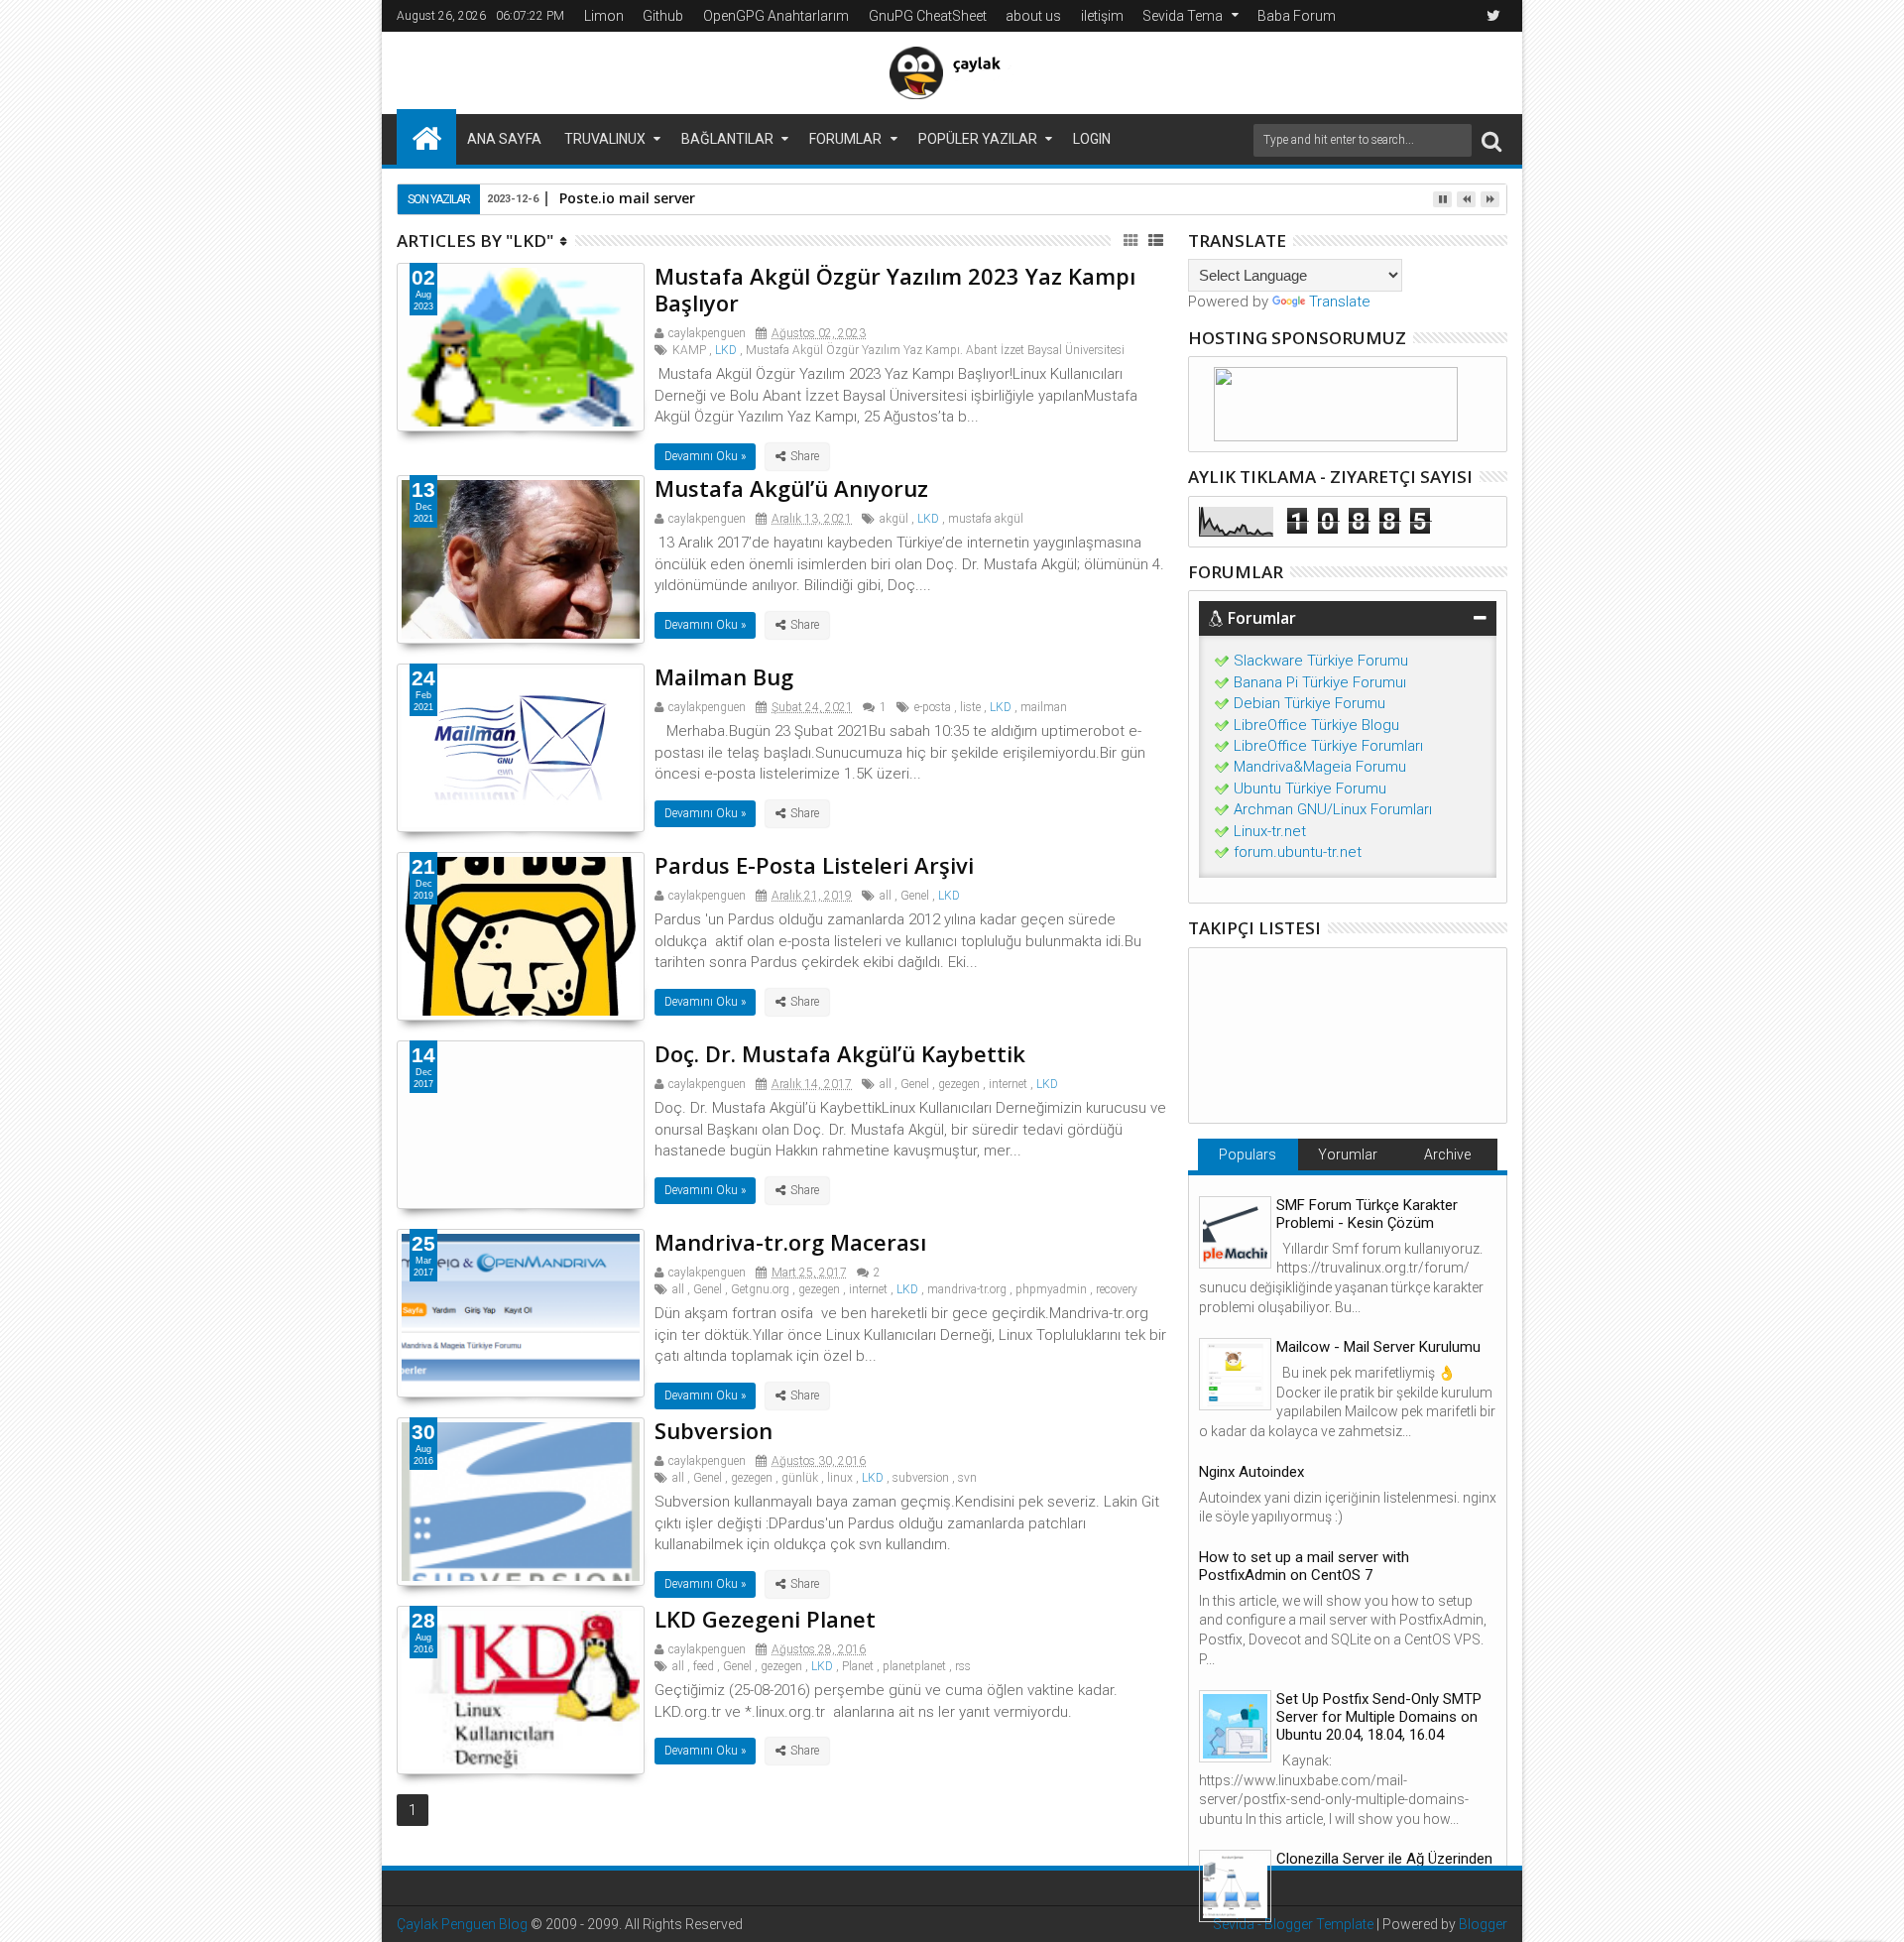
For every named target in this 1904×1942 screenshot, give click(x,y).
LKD (726, 350)
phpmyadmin (1051, 1289)
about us (1033, 16)
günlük (800, 1478)
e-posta (933, 707)
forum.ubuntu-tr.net (1298, 852)
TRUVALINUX (605, 139)
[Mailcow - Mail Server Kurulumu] (1235, 1374)
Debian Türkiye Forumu (1309, 703)
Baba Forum (1297, 16)
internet (1008, 1084)
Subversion (714, 1430)
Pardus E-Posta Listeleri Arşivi (814, 865)
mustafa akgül (986, 519)
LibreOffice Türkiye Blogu (1316, 725)
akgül (894, 519)
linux (840, 1478)
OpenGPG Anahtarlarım (776, 16)
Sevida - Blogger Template (1293, 1924)
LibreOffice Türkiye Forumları (1328, 746)
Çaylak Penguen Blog (462, 1924)
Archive (1447, 1154)
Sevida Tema (1183, 16)
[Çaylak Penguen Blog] (426, 137)
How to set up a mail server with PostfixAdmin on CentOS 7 (1304, 1566)
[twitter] (1493, 16)
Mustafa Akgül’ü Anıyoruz (791, 488)
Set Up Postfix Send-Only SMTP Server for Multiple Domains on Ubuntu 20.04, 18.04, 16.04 (1379, 1717)
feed (704, 1666)
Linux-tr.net (1270, 831)
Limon (604, 16)
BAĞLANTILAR (727, 139)
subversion (921, 1478)
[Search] (1491, 140)
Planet (858, 1666)
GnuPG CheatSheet (928, 16)
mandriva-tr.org (967, 1289)
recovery (1117, 1289)
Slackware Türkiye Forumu (1321, 661)
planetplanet (914, 1666)
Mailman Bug (724, 676)
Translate (1340, 302)
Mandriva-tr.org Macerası (790, 1242)
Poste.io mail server (627, 198)
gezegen (959, 1084)
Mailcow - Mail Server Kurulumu (1378, 1347)
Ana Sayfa (504, 139)
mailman (1044, 707)
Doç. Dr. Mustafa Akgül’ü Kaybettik (840, 1053)
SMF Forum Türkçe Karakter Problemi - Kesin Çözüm (1367, 1214)
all (886, 896)
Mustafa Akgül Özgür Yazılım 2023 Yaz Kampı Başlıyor (895, 289)
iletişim (1102, 16)
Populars (1248, 1154)
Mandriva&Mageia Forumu (1320, 767)
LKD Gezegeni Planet (765, 1619)
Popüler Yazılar (978, 139)
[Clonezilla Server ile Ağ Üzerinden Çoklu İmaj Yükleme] (1235, 1886)
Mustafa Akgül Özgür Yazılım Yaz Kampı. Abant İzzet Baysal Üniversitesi (935, 350)
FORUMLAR (845, 139)
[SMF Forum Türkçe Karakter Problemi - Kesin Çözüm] (1235, 1232)
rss (963, 1666)
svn (967, 1478)
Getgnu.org (760, 1289)
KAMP (689, 350)
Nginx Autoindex (1251, 1472)
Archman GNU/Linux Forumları (1333, 809)
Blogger (1483, 1924)
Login (1092, 139)
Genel (915, 896)
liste (970, 707)
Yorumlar (1348, 1154)
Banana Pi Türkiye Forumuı (1320, 682)
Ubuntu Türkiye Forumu (1310, 789)
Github (663, 16)
